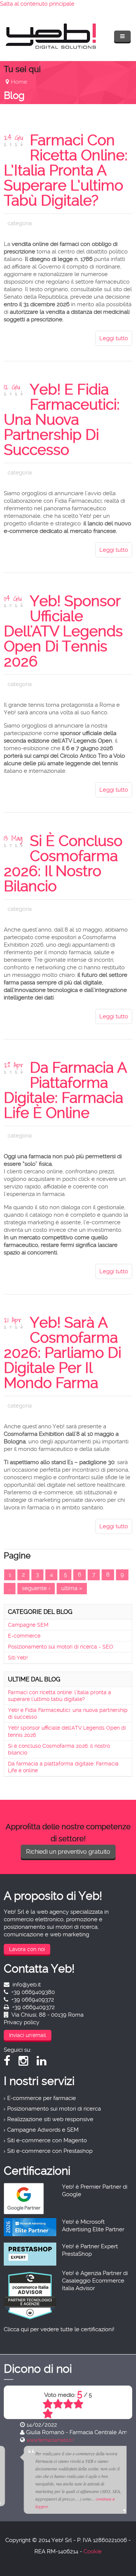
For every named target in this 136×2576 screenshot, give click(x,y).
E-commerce (24, 1636)
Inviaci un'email (28, 2035)
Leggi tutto (114, 338)
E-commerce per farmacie (42, 2098)
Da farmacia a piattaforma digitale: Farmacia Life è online (65, 1090)
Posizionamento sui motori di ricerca (54, 2109)
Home (19, 82)
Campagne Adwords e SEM (43, 2130)
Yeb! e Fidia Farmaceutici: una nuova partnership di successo (62, 420)
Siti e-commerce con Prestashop (50, 2151)
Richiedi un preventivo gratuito (68, 1852)
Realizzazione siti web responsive (50, 2119)
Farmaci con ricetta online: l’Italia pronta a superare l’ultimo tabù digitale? (66, 170)
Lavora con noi (27, 1949)
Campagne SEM (28, 1625)
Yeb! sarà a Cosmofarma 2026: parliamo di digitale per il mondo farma (63, 1353)
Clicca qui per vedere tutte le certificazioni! (59, 2329)
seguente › (36, 1588)
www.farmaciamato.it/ (34, 2440)
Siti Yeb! (18, 1658)
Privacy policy (22, 2022)
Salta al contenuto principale (37, 4)
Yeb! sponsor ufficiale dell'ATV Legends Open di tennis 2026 (63, 631)
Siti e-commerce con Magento (47, 2140)
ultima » (72, 1588)
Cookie (93, 2551)
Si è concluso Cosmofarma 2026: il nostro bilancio (63, 864)
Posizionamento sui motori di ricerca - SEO (61, 1647)
